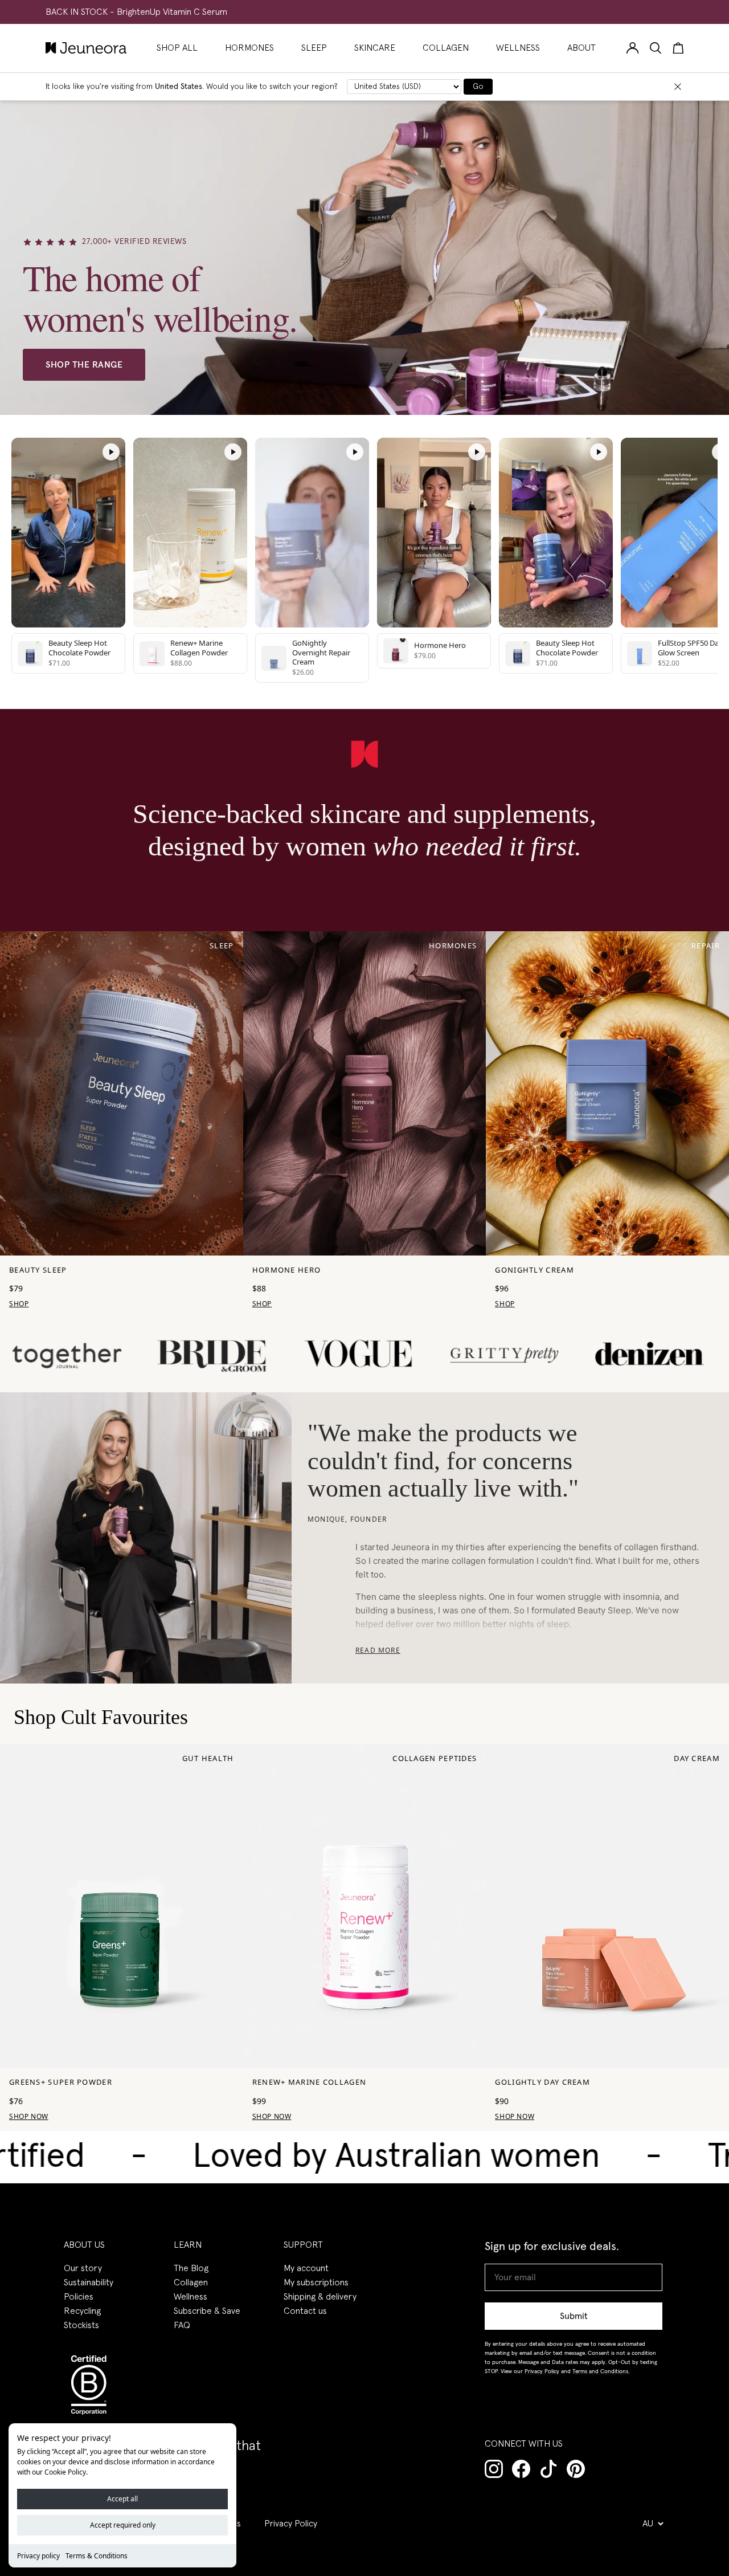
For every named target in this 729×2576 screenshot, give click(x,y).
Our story (83, 2268)
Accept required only (123, 2525)
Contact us (305, 2311)
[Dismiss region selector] (678, 87)
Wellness (191, 2297)
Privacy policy (38, 2556)
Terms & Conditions (97, 2556)
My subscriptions (316, 2282)
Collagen (191, 2282)
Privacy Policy (291, 2524)
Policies (79, 2297)
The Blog (191, 2268)
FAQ (182, 2325)
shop (19, 1304)
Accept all (122, 2499)
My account (306, 2268)
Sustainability (89, 2282)
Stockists (81, 2325)
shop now (272, 2116)
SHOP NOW (29, 2116)
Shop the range (84, 365)
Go (478, 87)
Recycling (82, 2311)
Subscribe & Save (207, 2311)
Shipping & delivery (320, 2297)
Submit (574, 2316)
